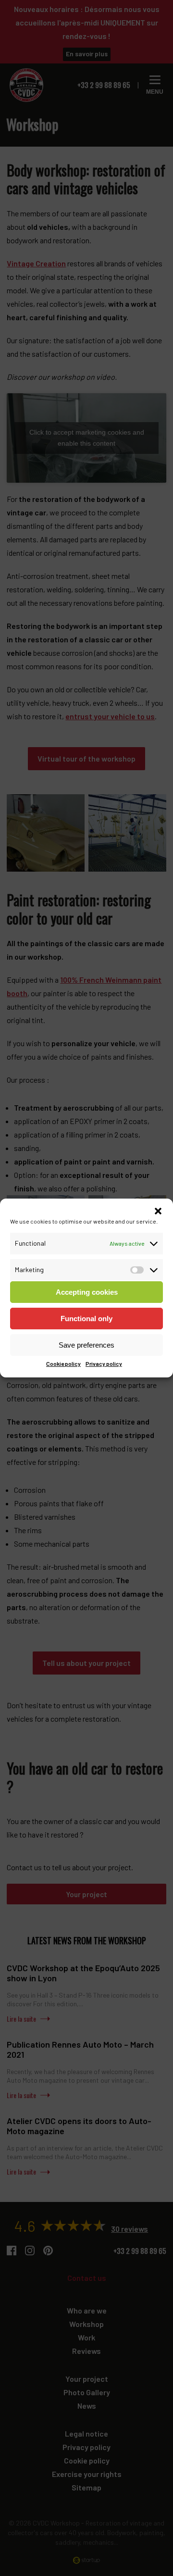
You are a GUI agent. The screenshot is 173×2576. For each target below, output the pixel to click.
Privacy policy (104, 1363)
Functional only (86, 1319)
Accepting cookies (87, 1292)
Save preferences (86, 1345)
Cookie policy (63, 1363)
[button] (158, 1211)
